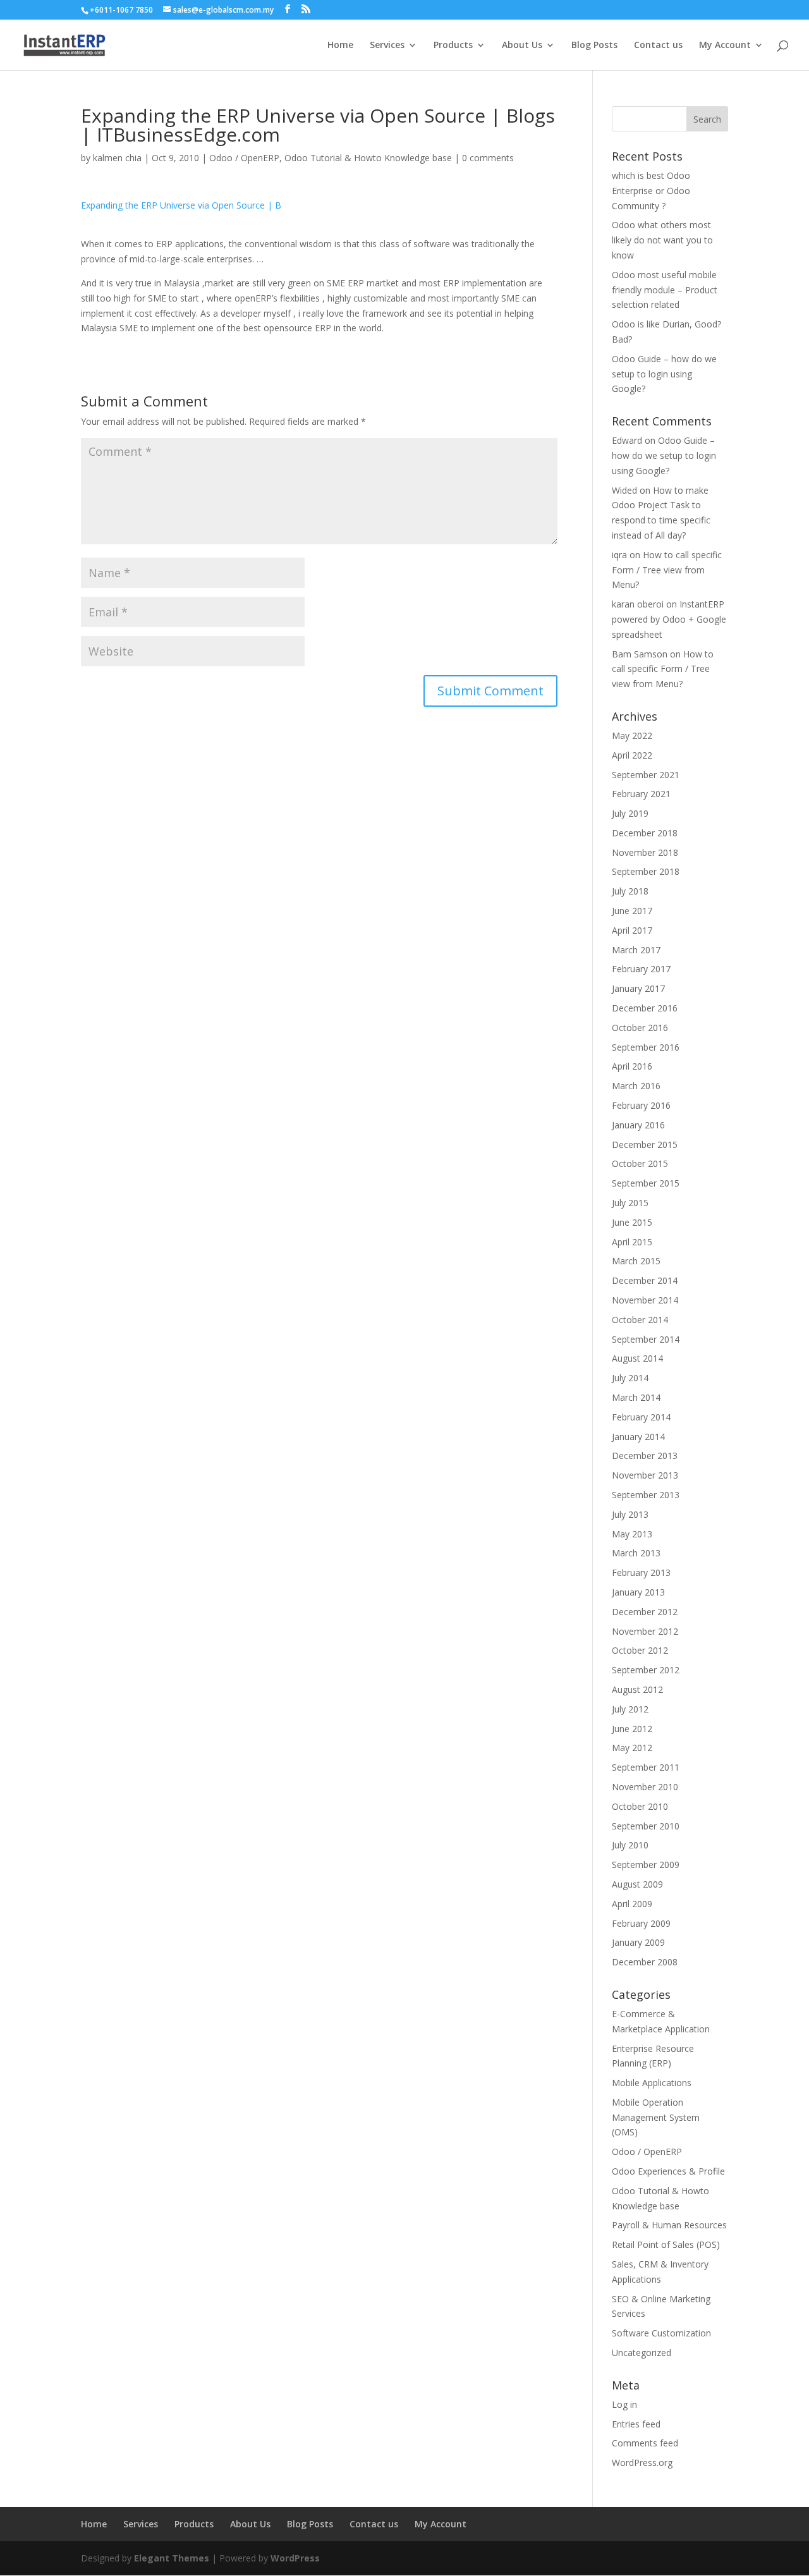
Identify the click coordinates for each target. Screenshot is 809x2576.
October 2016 (640, 1028)
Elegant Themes (172, 2558)
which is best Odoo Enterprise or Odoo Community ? (651, 191)
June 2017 (632, 911)
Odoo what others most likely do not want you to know (662, 240)
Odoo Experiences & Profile (668, 2171)
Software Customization (661, 2333)
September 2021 (646, 775)
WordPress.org (642, 2463)
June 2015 (632, 1222)
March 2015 (636, 1261)
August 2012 (637, 1689)
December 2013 (645, 1456)
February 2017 (641, 969)
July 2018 (630, 891)
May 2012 (632, 1748)
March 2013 (636, 1553)
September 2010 (646, 1826)
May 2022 (632, 736)
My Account (725, 46)
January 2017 (638, 988)
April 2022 (632, 755)
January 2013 (638, 1592)
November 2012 (645, 1631)
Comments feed (645, 2443)
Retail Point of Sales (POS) (666, 2244)
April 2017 (632, 930)
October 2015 (640, 1163)
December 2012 (645, 1612)
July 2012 (630, 1709)
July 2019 (630, 813)
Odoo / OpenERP (244, 158)
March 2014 (636, 1397)
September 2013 (646, 1495)
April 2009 (632, 1904)
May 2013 (632, 1534)
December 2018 (645, 833)
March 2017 (636, 950)
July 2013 (630, 1514)
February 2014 (641, 1417)
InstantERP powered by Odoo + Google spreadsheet (669, 619)
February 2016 (641, 1105)
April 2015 (632, 1242)
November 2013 (645, 1475)
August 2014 (637, 1358)
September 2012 (646, 1670)
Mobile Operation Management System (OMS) (656, 2117)
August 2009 (637, 1884)
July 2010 (630, 1845)
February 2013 (641, 1572)
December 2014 (645, 1280)
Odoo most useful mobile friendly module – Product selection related (665, 290)
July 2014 (630, 1378)
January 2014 (638, 1437)
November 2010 (645, 1787)
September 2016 (646, 1047)
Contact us (658, 46)
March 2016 (636, 1086)
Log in (624, 2404)
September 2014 (646, 1339)
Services (387, 46)
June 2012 (632, 1729)
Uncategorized (642, 2353)
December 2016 (645, 1008)
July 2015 (630, 1203)
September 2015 (646, 1183)
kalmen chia (117, 158)
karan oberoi (638, 604)
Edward (627, 440)
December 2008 (645, 1962)
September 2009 (646, 1865)
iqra (619, 555)
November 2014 (645, 1300)
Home (340, 46)
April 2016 (632, 1066)
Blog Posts (594, 46)
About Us (522, 46)
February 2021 (641, 794)
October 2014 (640, 1320)
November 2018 (645, 852)
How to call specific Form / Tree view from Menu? (667, 570)
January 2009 (638, 1942)
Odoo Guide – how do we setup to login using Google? (664, 374)
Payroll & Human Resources (669, 2225)
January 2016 (638, 1125)
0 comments (488, 158)
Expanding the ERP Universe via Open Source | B (181, 205)
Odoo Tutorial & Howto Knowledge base (368, 158)
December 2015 (645, 1145)
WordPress (295, 2558)
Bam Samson (640, 654)
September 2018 (646, 871)
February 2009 (641, 1923)
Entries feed (636, 2424)
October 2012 (640, 1650)
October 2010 (640, 1806)
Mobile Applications (652, 2083)
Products (453, 46)
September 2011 (646, 1767)
